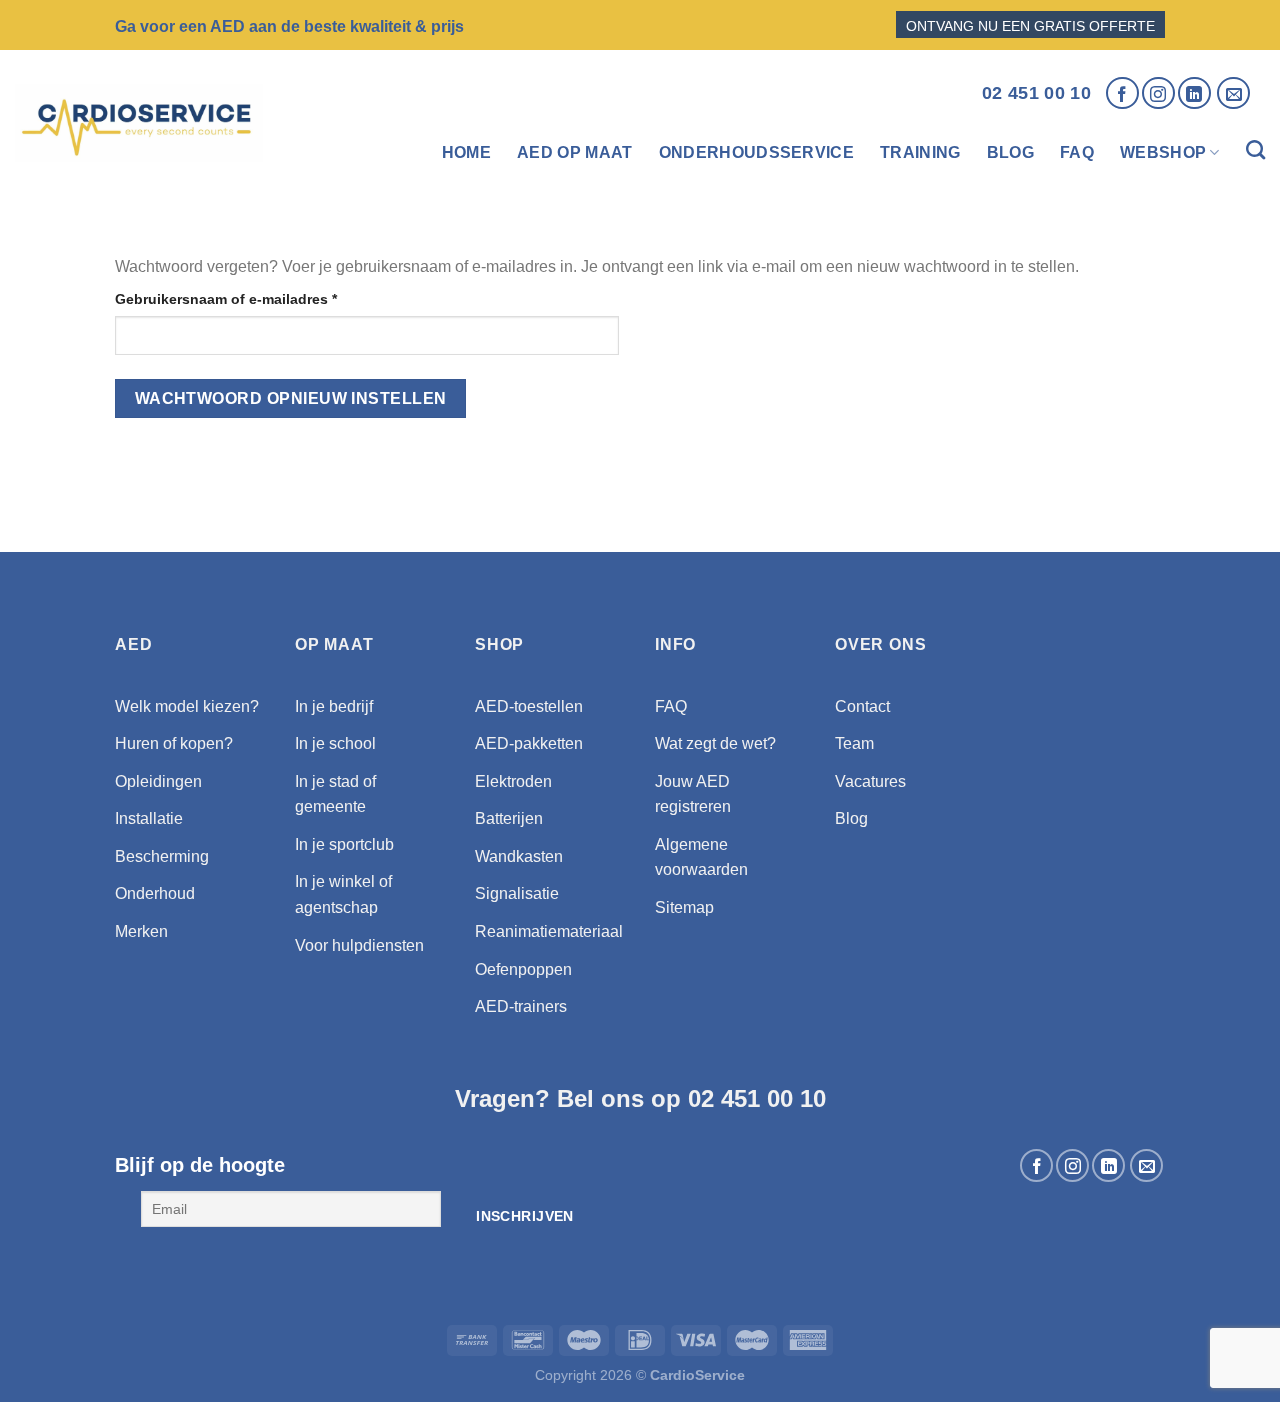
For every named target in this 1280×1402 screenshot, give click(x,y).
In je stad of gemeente (335, 794)
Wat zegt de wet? (715, 743)
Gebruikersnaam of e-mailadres (248, 298)
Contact (862, 706)
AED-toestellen (529, 706)
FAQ (1077, 152)
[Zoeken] (1255, 153)
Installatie (149, 818)
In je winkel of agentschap (343, 894)
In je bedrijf (334, 706)
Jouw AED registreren (693, 794)
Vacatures (870, 781)
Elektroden (513, 781)
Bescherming (162, 856)
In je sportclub (344, 844)
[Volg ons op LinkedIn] (1194, 93)
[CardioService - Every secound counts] (139, 123)
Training (920, 152)
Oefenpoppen (523, 969)
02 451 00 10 (1036, 93)
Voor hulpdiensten (359, 945)
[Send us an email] (1233, 93)
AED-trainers (521, 1006)
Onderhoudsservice (756, 152)
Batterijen (509, 818)
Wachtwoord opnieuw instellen (291, 398)
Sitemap (684, 907)
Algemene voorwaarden (701, 857)
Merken (141, 931)
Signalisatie (517, 893)
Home (466, 152)
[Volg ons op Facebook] (1122, 93)
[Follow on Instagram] (1158, 93)
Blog (1010, 152)
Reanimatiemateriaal (549, 931)
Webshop (1163, 152)
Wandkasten (519, 856)
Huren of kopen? (174, 743)
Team (854, 743)
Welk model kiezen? (187, 706)
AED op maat (575, 152)
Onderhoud (155, 893)
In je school (335, 743)
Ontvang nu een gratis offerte (1030, 26)
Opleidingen (158, 781)
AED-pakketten (529, 743)
